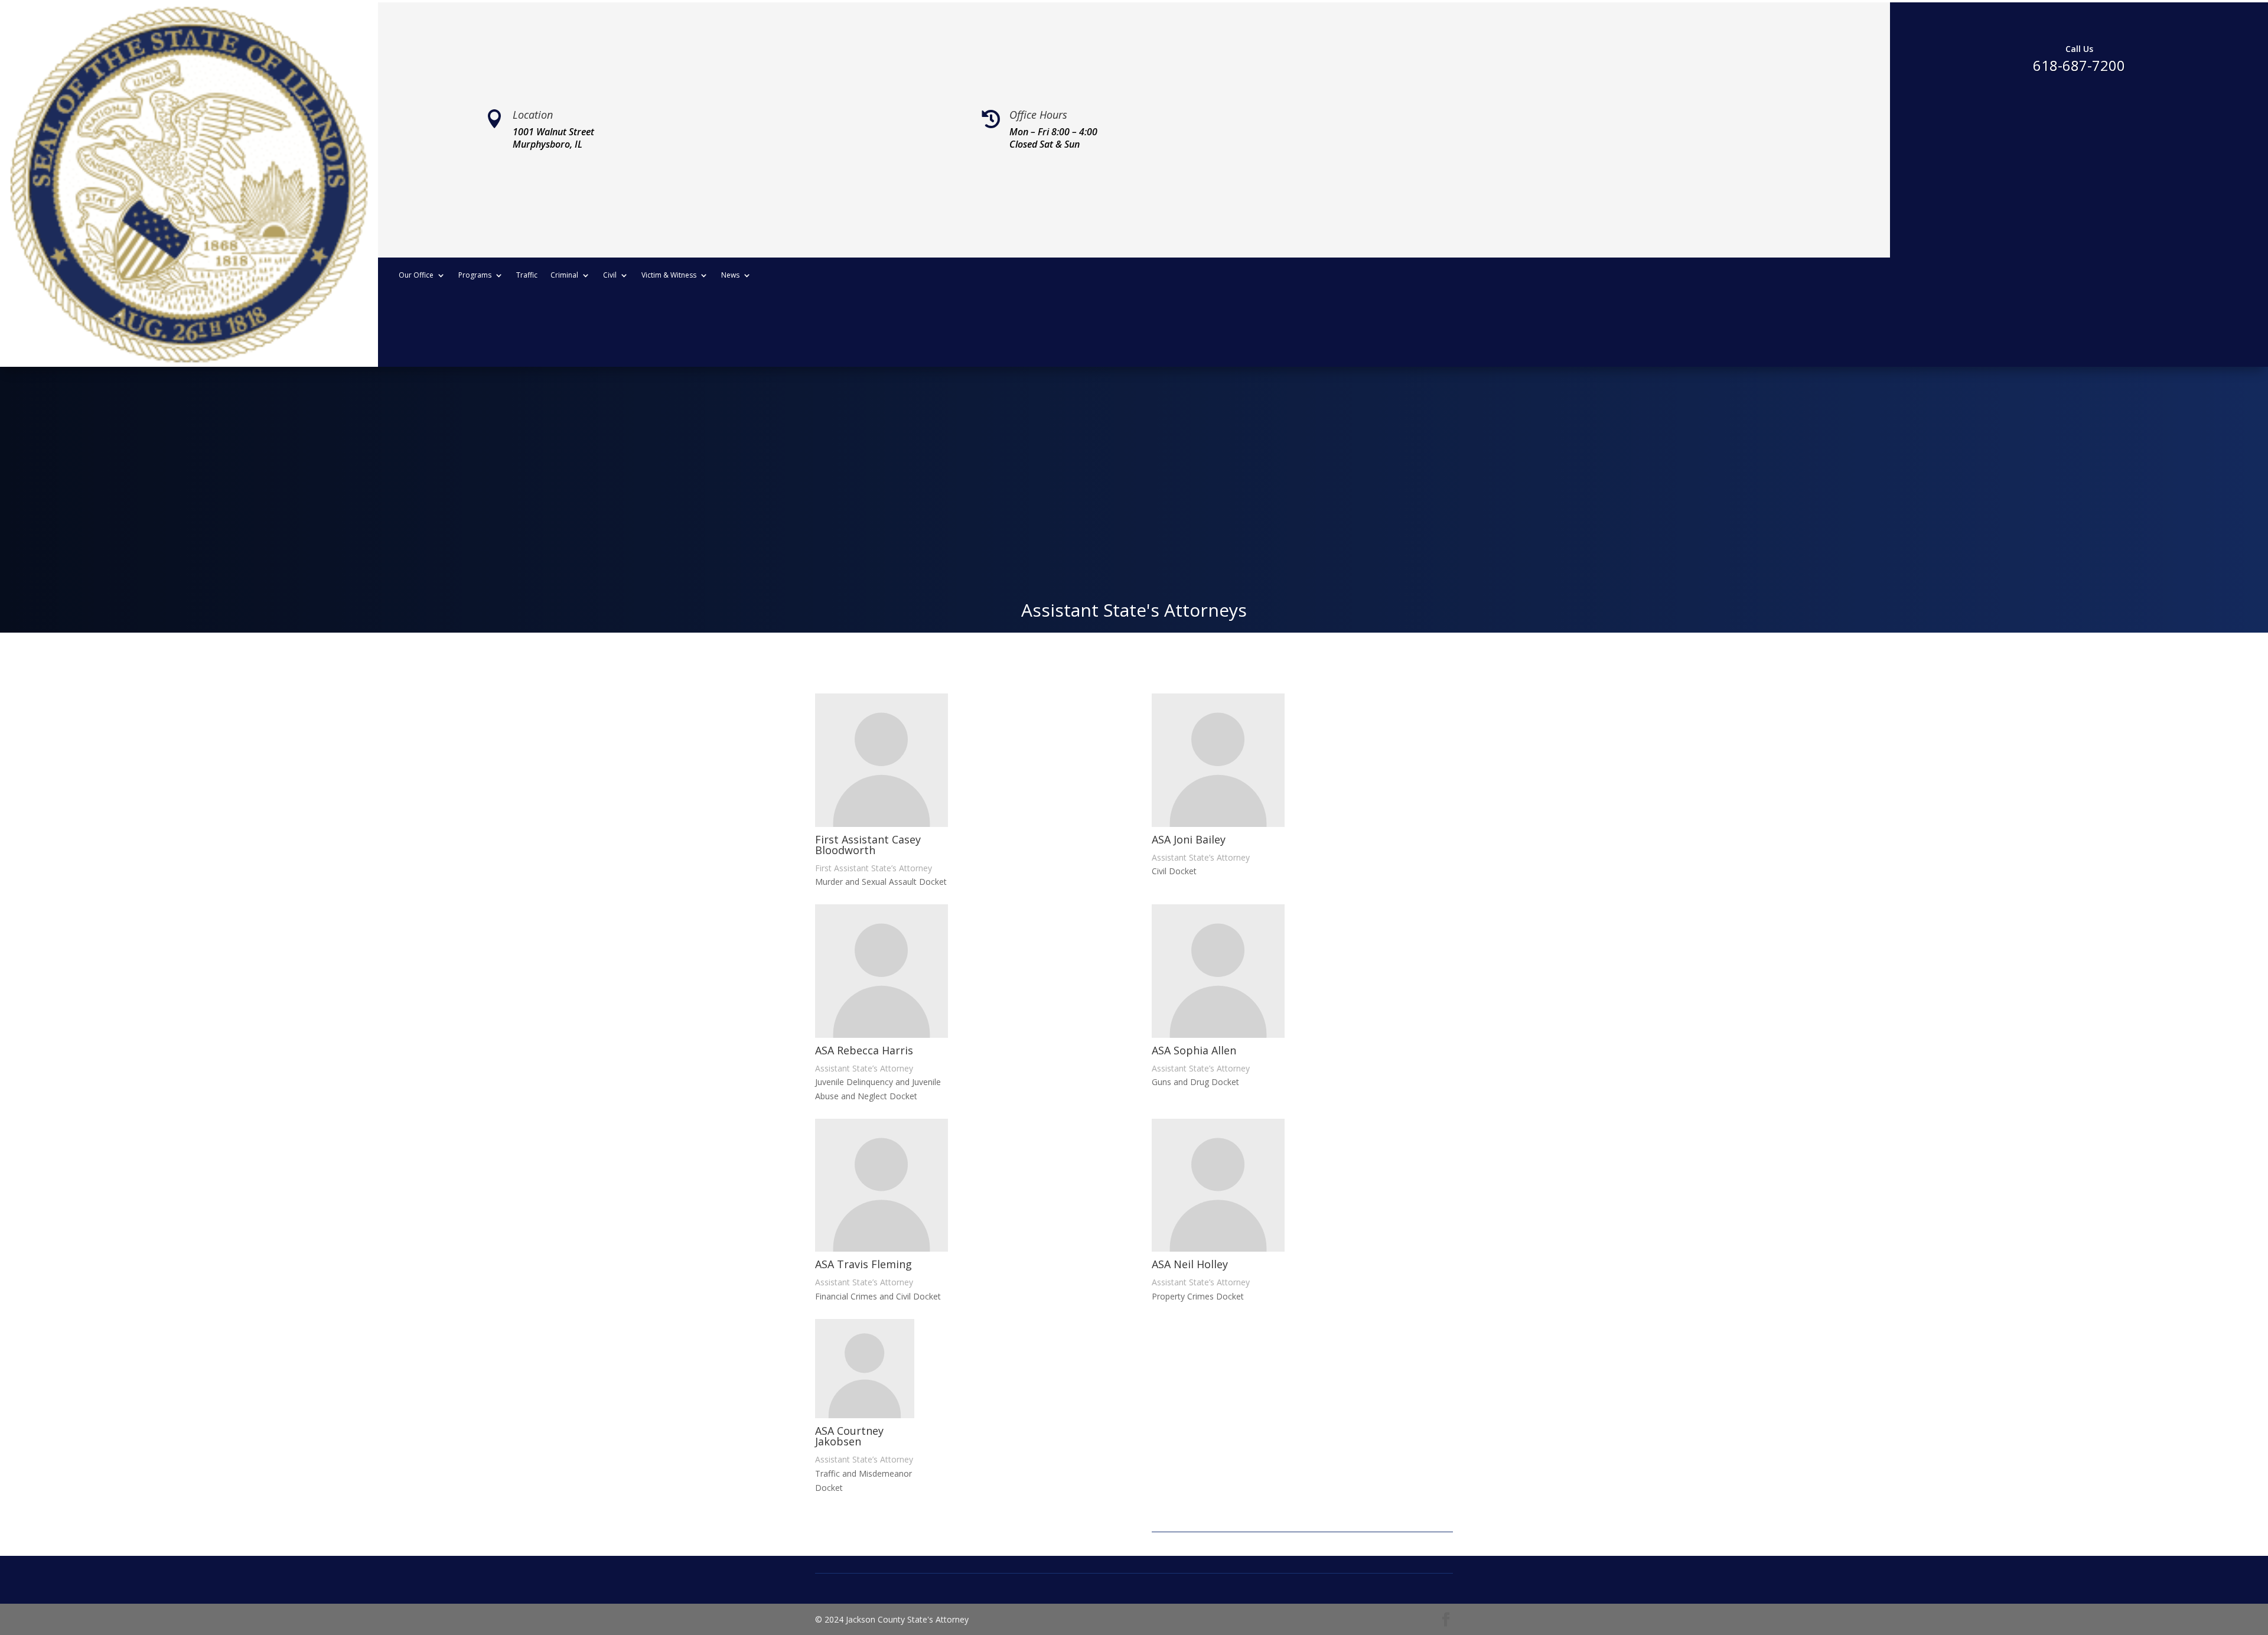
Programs (475, 276)
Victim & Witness (669, 276)
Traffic (527, 276)
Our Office (416, 276)
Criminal (564, 276)
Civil (610, 276)
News (730, 276)
